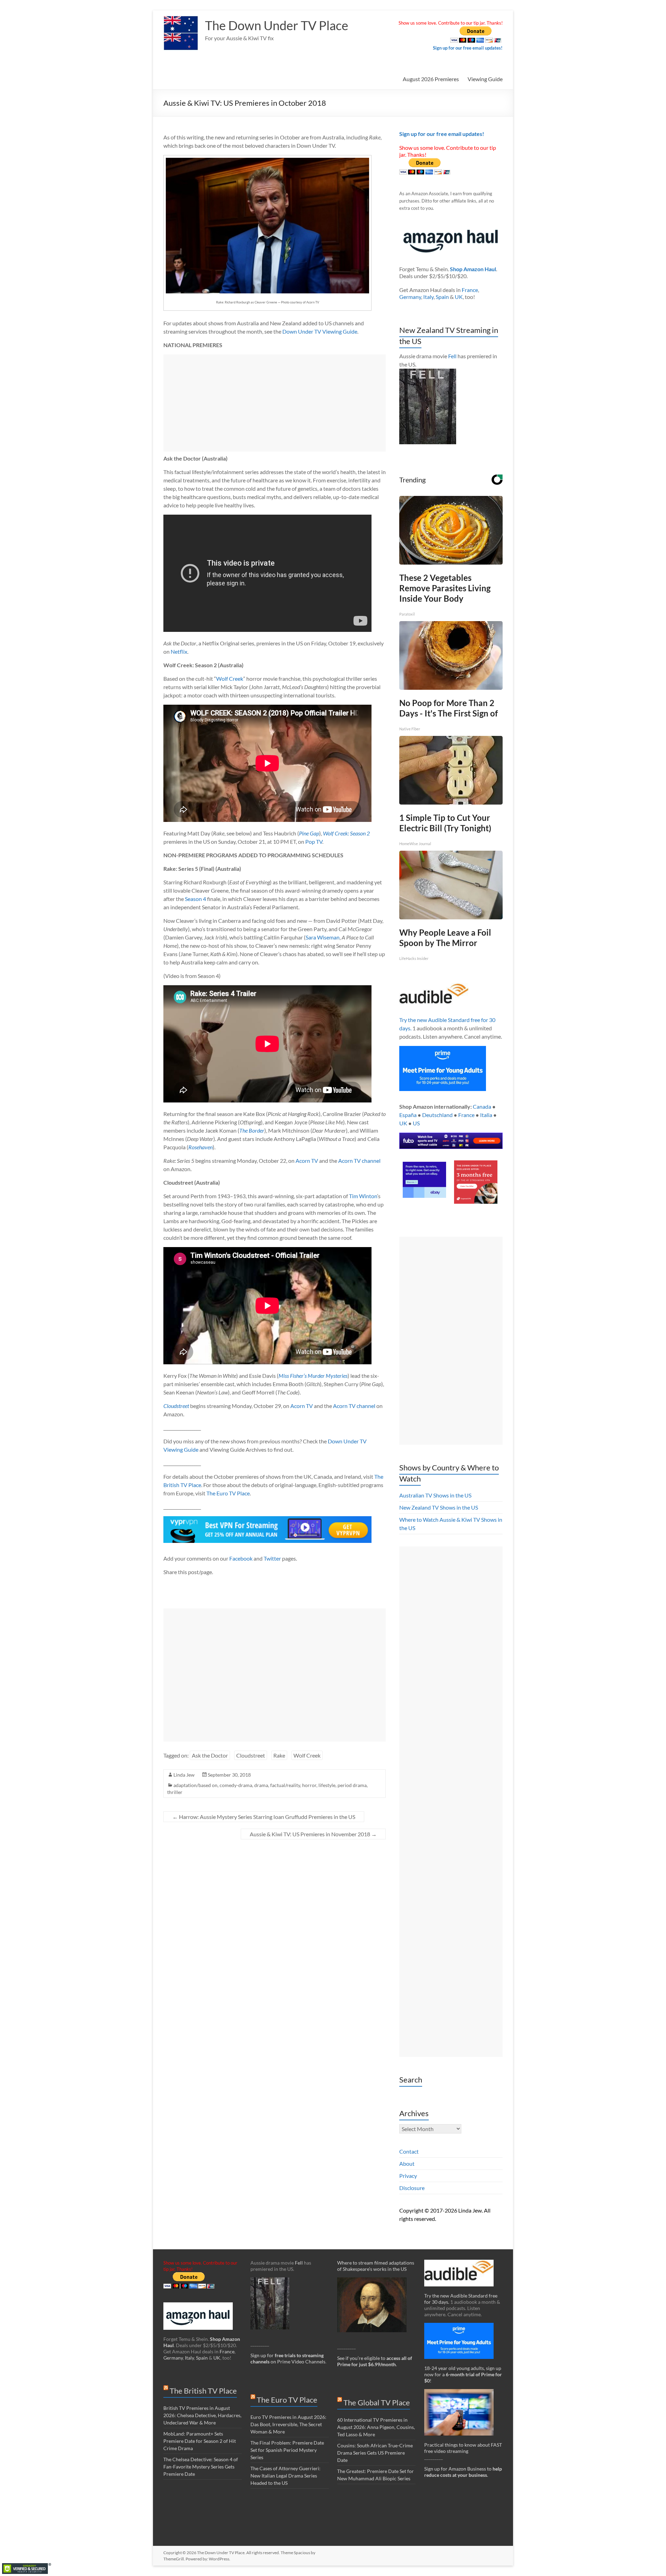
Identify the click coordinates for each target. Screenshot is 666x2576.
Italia (486, 1115)
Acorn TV (307, 1161)
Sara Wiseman (323, 937)
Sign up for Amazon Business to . (463, 2472)
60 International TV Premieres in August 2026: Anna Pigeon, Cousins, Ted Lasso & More (376, 2427)
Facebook (241, 1558)
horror (309, 1785)
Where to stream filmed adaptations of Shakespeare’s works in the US (376, 2266)
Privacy (408, 2176)
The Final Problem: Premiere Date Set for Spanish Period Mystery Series (287, 2450)
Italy (428, 297)
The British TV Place (203, 2391)
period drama (352, 1785)
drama (261, 1785)
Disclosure (412, 2188)
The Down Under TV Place (277, 25)
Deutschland (437, 1115)
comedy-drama (236, 1785)
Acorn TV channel (359, 1161)
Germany (410, 297)
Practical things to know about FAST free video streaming (463, 2448)
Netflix (179, 651)
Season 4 (195, 899)
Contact (409, 2151)
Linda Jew (184, 1775)
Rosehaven (200, 1147)
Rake (279, 1755)
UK (459, 297)
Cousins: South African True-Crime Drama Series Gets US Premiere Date (375, 2453)
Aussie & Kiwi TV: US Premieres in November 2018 (313, 1834)
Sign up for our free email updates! (468, 48)
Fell (452, 356)
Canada (482, 1106)
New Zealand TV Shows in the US (439, 1507)
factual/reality (285, 1785)
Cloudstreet (176, 1406)
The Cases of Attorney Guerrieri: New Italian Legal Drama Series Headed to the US (285, 2476)
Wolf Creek (230, 679)
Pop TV (314, 842)
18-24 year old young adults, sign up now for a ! (463, 2374)
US (416, 1123)
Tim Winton (363, 1196)
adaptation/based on (195, 1785)
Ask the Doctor (210, 1755)
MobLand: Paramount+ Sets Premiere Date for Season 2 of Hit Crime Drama (200, 2441)
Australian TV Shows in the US (435, 1495)
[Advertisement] (275, 403)
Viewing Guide (485, 79)
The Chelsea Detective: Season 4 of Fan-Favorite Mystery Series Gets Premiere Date (201, 2467)
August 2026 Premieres (431, 79)
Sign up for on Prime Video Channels (288, 2358)
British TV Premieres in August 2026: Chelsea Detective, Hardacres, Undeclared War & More (202, 2415)
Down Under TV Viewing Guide (320, 331)
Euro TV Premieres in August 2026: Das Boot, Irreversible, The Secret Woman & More (288, 2424)
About (407, 2163)
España (408, 1115)
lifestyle (327, 1785)
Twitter (272, 1558)
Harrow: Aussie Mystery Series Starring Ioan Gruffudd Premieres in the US (264, 1817)
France (470, 290)
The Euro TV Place (228, 1493)
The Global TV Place (377, 2402)
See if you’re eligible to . (375, 2361)
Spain (442, 297)
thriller (175, 1792)
